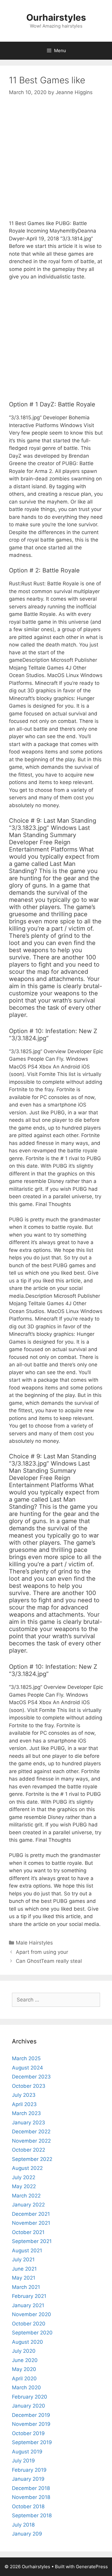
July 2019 (23, 2461)
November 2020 (32, 2314)
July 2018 (23, 2525)
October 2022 (29, 2150)
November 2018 (31, 2497)
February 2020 (30, 2397)
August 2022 (27, 2168)
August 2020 (27, 2342)
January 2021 (28, 2305)
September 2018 (32, 2515)
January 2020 (29, 2406)
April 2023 (24, 2104)
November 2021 (31, 2223)
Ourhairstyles (56, 17)
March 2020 (26, 2387)
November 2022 (31, 2141)
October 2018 (28, 2506)
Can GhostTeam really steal (49, 1961)
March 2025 (26, 2058)
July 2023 (24, 2095)
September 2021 (32, 2241)
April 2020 (24, 2378)
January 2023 (29, 2123)
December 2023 (31, 2077)
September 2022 (32, 2159)
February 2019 (29, 2470)
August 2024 (27, 2068)
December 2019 (31, 2415)
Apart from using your (42, 1952)
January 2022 (28, 2205)
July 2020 (24, 2351)
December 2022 (31, 2132)
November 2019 (31, 2424)
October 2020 (29, 2324)
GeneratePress (92, 2567)
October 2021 (28, 2232)
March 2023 (26, 2113)
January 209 (27, 2534)
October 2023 (29, 2086)
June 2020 (25, 2360)
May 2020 (24, 2369)
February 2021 (29, 2296)
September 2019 (32, 2442)
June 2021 (24, 2269)
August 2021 (27, 2251)
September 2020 (32, 2333)
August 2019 (27, 2452)
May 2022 (24, 2186)
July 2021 (23, 2260)
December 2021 (31, 2214)
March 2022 (26, 2196)
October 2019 (28, 2433)
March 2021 (26, 2287)
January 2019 (28, 2479)
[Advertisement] (56, 163)
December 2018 (31, 2488)
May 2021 (24, 2278)
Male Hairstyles (34, 1943)
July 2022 (24, 2177)
